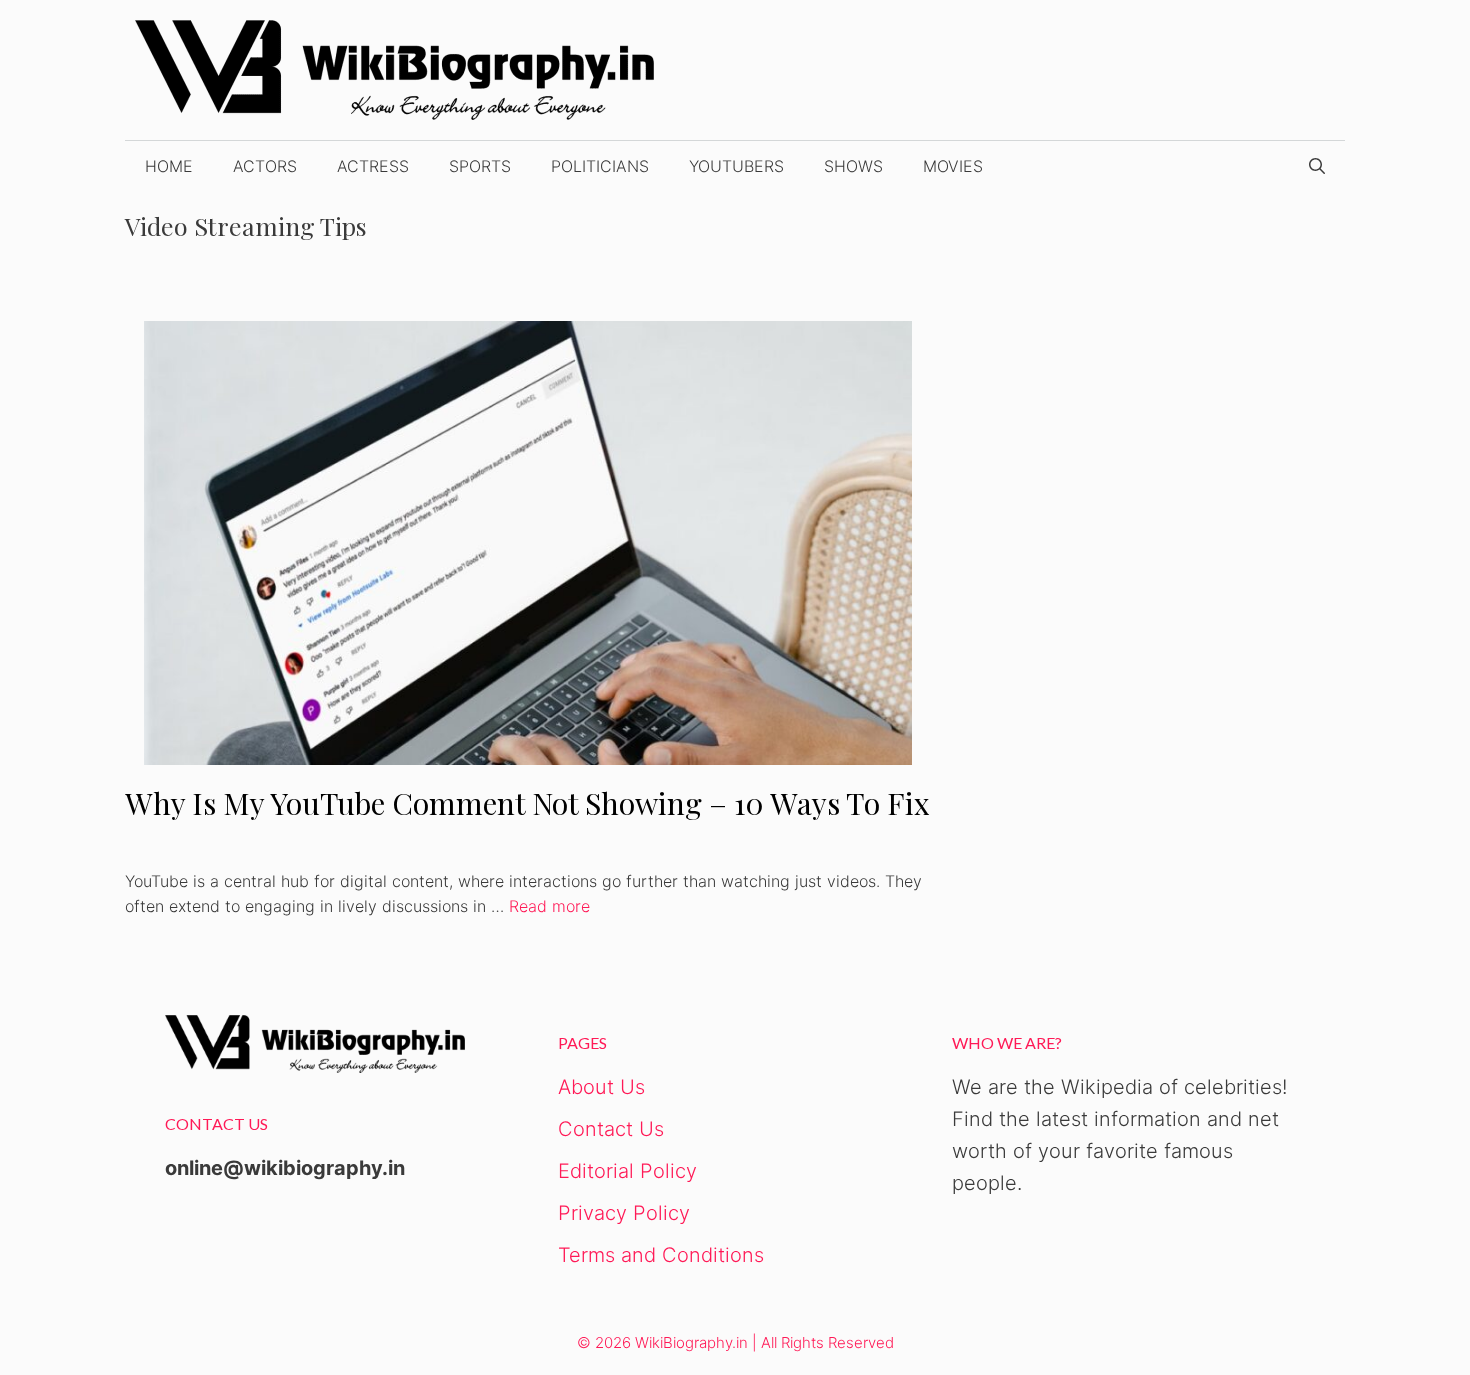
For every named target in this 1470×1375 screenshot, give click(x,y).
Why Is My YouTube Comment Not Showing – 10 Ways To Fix (527, 803)
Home (169, 166)
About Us (601, 1087)
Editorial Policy (627, 1171)
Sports (480, 166)
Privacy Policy (624, 1213)
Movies (953, 166)
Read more (549, 906)
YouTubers (736, 166)
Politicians (600, 166)
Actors (265, 166)
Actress (373, 166)
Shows (853, 166)
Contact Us (611, 1129)
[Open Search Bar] (1317, 166)
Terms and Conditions (661, 1255)
